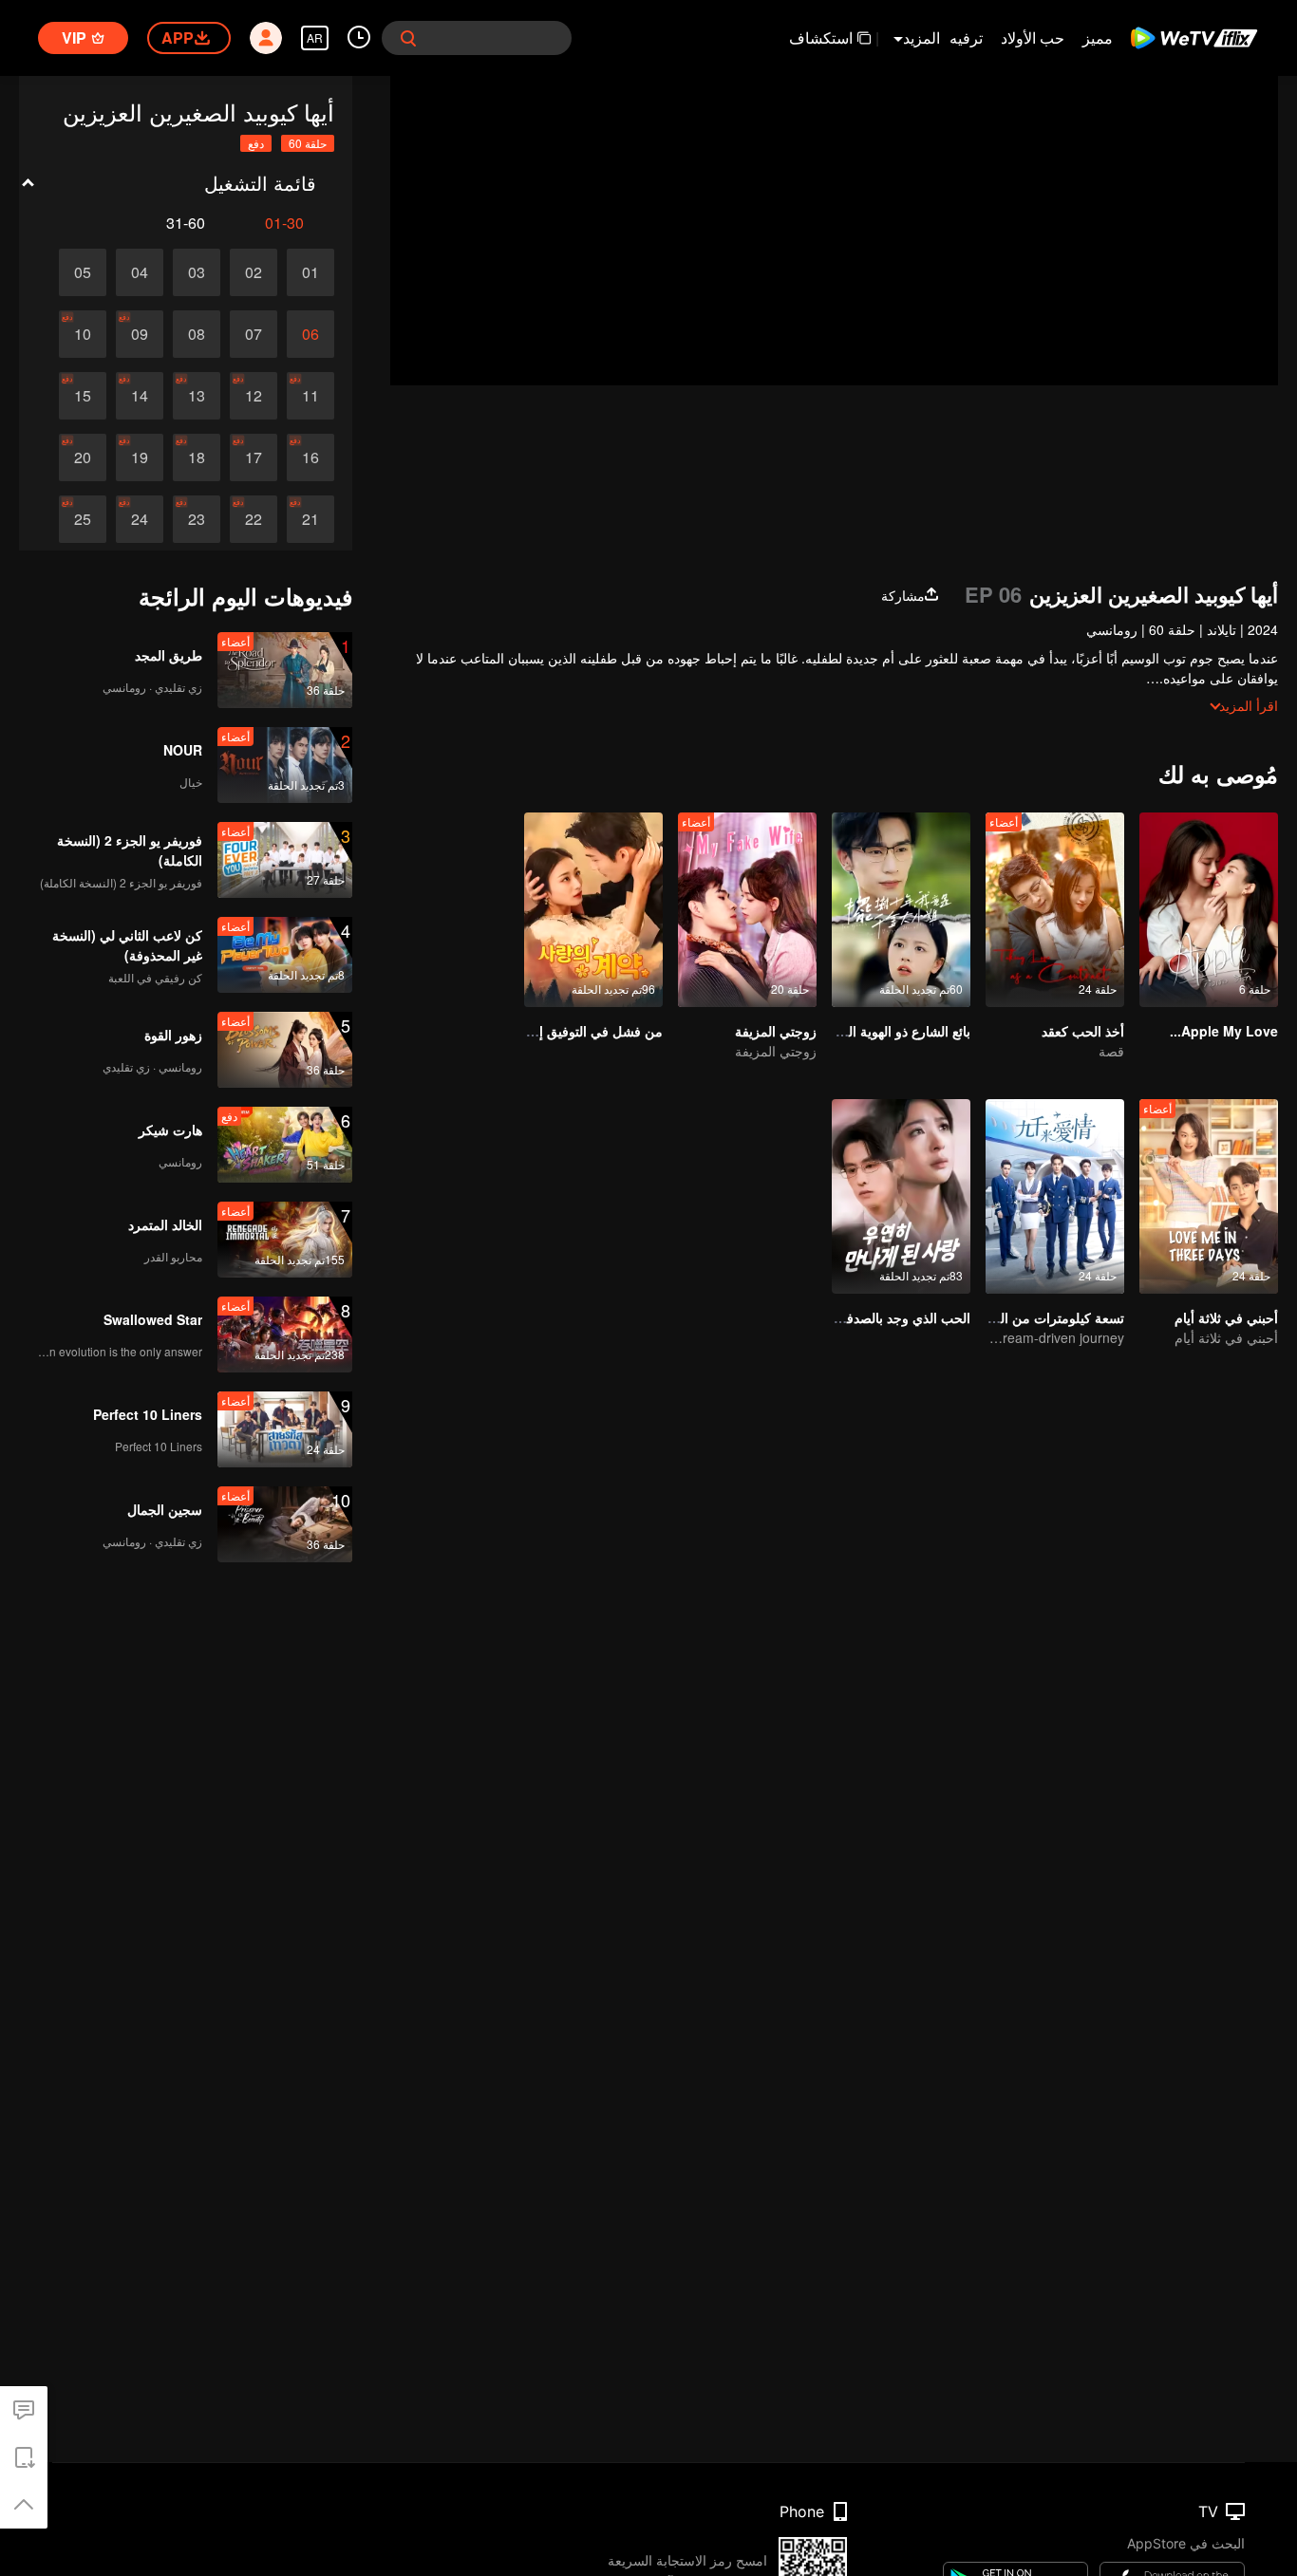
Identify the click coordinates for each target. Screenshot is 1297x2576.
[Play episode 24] (140, 519)
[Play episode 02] (254, 272)
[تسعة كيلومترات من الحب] (1055, 1196)
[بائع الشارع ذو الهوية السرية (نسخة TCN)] (901, 910)
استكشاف (821, 37)
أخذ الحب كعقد (1083, 1031)
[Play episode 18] (197, 457)
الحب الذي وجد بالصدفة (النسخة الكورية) (857, 1317)
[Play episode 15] (83, 396)
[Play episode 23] (197, 519)
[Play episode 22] (254, 519)
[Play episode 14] (140, 396)
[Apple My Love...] (1209, 910)
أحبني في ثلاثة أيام (1226, 1317)
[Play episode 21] (310, 519)
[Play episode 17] (254, 457)
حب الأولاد (1033, 37)
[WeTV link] (1195, 38)
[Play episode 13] (197, 396)
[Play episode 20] (83, 457)
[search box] (408, 38)
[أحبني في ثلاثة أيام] (1209, 1196)
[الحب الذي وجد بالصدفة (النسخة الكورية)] (901, 1196)
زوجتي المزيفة (776, 1031)
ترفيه (966, 37)
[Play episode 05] (83, 272)
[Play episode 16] (310, 457)
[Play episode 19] (140, 457)
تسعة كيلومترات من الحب (1052, 1317)
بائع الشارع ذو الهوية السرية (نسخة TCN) (856, 1031)
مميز (1098, 37)
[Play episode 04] (140, 272)
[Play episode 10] (83, 334)
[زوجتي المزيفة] (747, 910)
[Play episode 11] (310, 396)
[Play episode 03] (197, 272)
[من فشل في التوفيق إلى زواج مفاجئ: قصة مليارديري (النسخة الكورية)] (593, 910)
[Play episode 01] (310, 272)
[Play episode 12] (254, 396)
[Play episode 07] (254, 334)
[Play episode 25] (83, 519)
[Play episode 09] (140, 334)
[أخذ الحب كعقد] (1055, 910)
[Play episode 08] (197, 334)
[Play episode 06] (310, 334)
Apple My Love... (1224, 1031)
